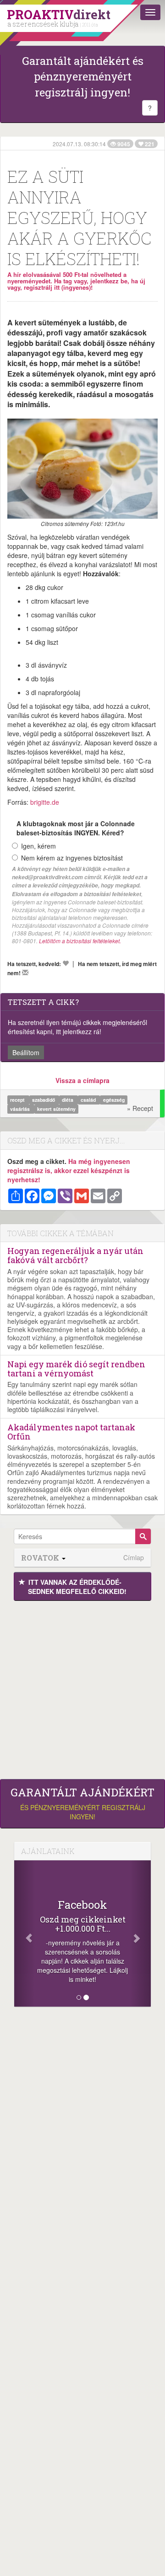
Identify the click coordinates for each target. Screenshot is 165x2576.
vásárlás (21, 1109)
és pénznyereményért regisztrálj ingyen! (82, 1804)
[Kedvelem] (66, 963)
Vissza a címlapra (82, 1080)
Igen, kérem (38, 846)
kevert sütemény (56, 1109)
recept (18, 1100)
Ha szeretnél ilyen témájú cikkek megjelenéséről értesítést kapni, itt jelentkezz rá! (77, 1027)
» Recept (140, 1108)
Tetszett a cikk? (43, 1002)
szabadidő (44, 1100)
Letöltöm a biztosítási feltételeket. (80, 941)
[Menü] (150, 12)
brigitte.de (45, 802)
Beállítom (26, 1052)
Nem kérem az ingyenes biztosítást (72, 858)
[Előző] (25, 1933)
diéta (68, 1100)
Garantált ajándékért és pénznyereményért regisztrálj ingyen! (83, 77)
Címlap (134, 1558)
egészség (114, 1100)
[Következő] (140, 1933)
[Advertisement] (82, 1688)
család (89, 1100)
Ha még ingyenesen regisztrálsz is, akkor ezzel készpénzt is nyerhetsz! (69, 1170)
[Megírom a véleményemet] (25, 972)
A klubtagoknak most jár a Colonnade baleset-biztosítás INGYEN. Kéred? (76, 828)
